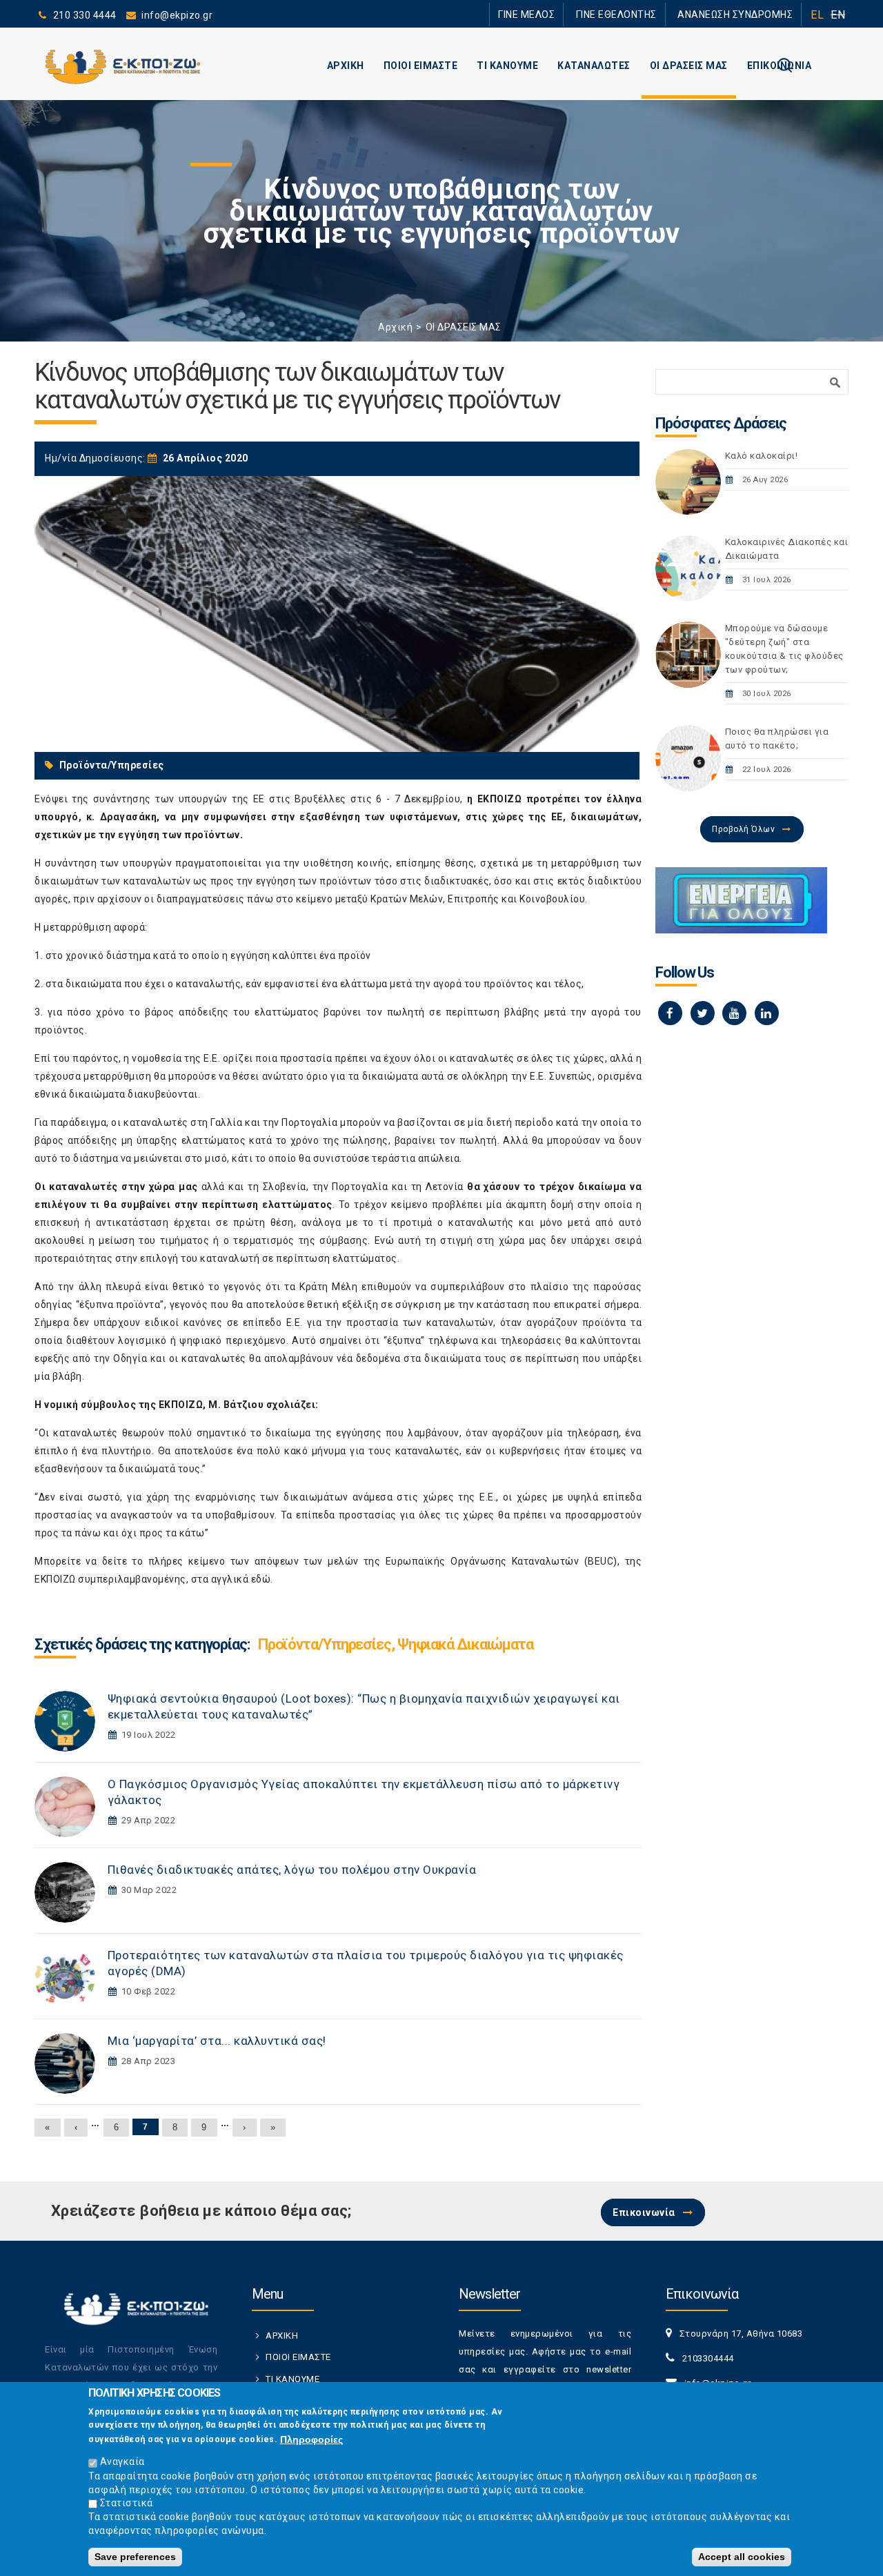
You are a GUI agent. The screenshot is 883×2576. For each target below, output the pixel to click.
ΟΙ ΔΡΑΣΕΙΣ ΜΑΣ (689, 66)
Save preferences (135, 2557)
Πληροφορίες (311, 2439)
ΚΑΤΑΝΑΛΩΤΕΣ (594, 66)
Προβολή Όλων (743, 829)
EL (817, 15)
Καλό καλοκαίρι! (762, 456)
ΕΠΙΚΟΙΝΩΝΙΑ (780, 66)
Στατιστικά (127, 2503)
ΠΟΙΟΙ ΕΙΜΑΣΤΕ (421, 66)
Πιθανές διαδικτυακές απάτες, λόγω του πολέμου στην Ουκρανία (292, 1870)
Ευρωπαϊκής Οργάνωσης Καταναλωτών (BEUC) (502, 1561)
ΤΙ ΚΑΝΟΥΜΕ (507, 66)
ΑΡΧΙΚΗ (346, 66)
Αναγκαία (122, 2461)
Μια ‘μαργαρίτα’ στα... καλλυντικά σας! (217, 2041)
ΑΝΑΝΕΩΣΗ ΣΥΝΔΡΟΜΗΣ (743, 14)
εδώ (261, 1579)
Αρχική (395, 327)
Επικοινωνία (644, 2212)
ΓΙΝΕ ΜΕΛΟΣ (566, 14)
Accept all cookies (742, 2557)
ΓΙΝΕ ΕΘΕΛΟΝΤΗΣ (641, 14)
